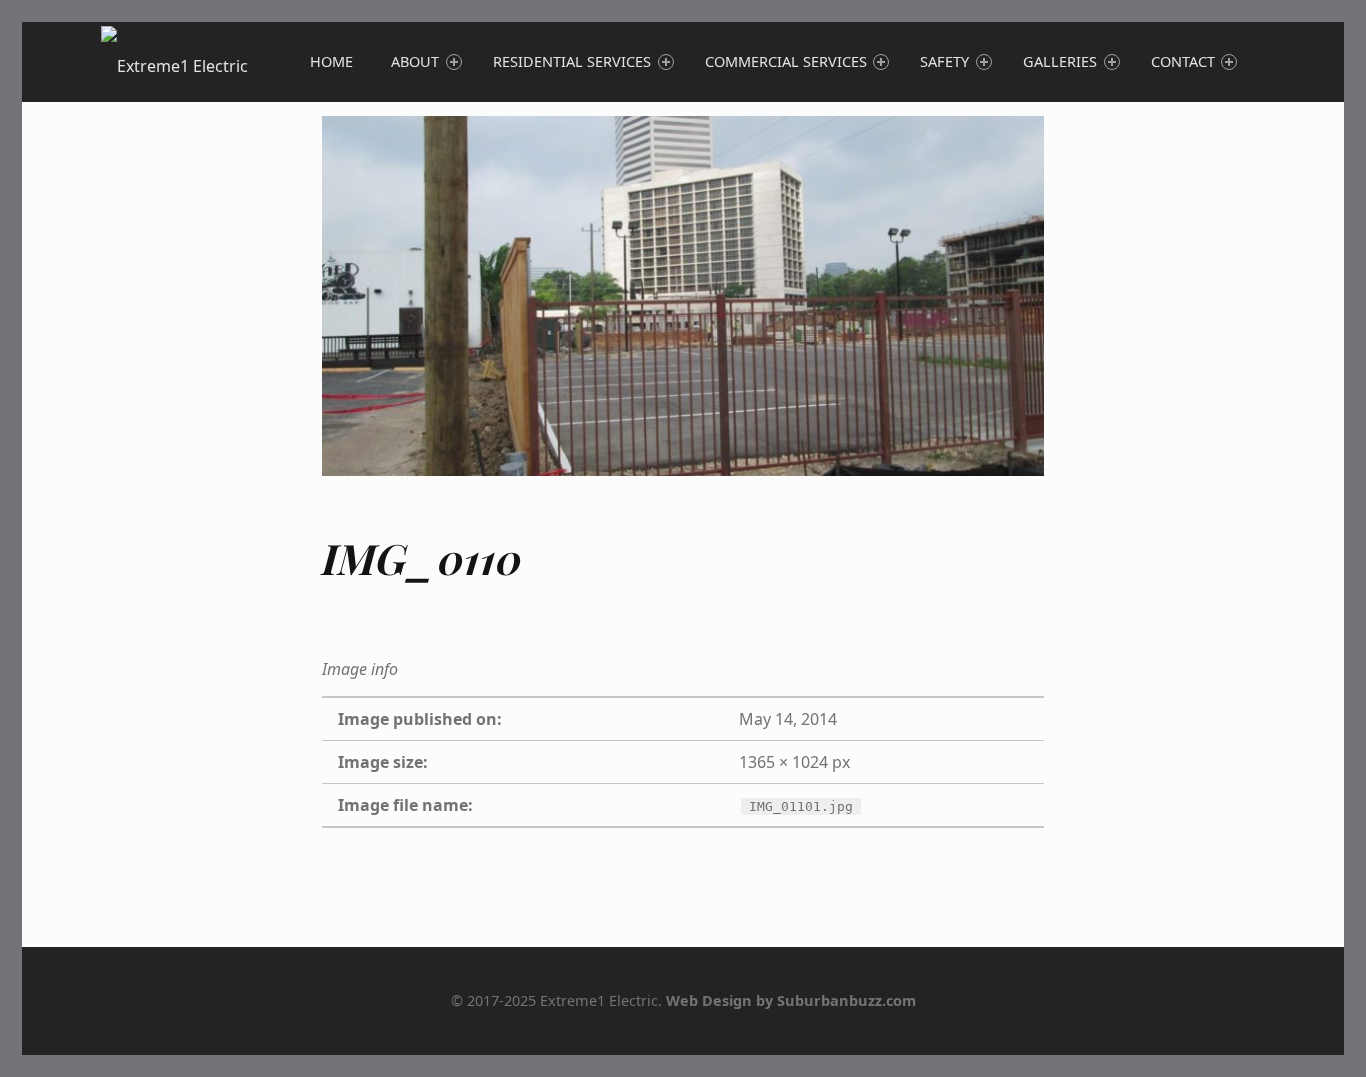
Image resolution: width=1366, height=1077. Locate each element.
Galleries (1060, 61)
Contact (1183, 61)
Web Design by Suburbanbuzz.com (791, 1000)
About (415, 61)
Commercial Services (786, 61)
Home (331, 61)
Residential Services (572, 61)
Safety (944, 61)
